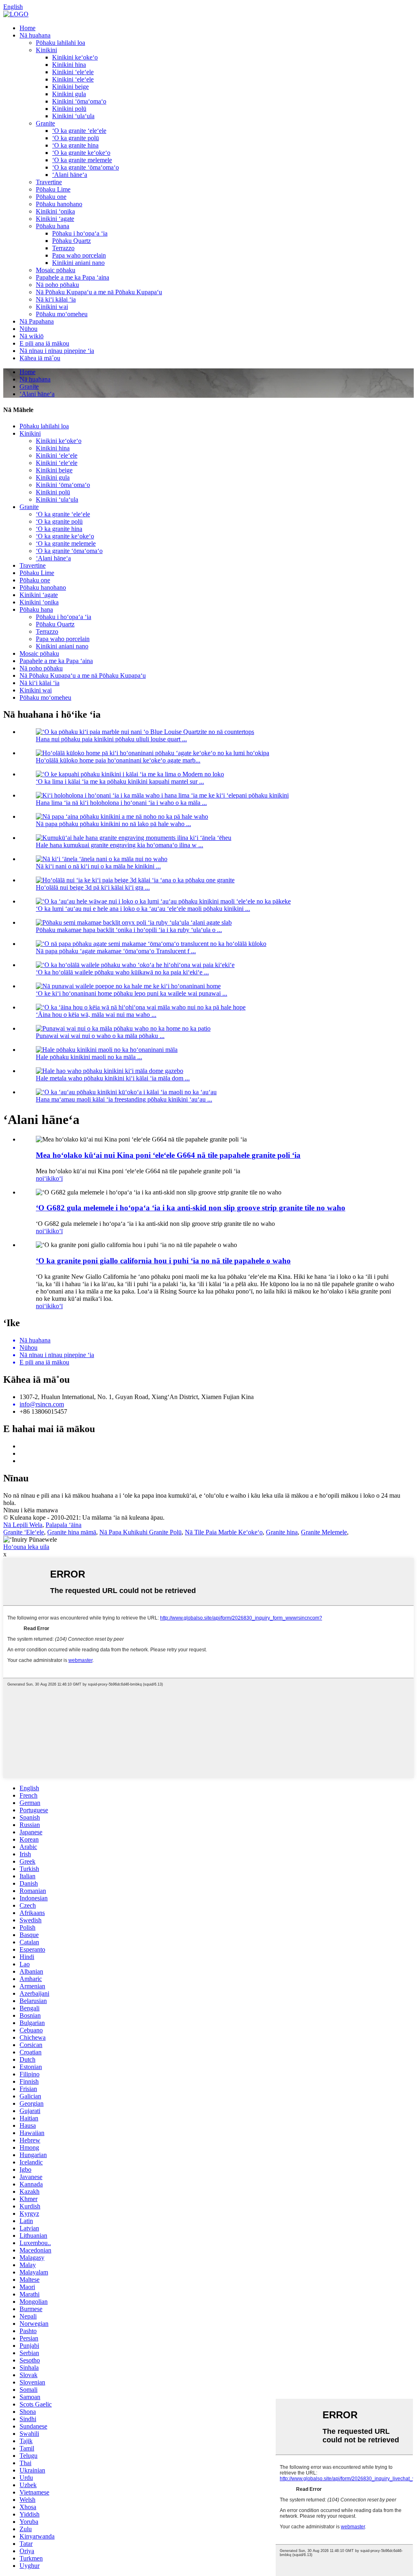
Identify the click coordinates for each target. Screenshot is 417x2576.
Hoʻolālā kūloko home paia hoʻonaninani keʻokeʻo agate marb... (118, 760)
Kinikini (46, 50)
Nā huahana (35, 35)
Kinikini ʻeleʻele (73, 72)
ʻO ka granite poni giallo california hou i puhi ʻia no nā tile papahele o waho (163, 1261)
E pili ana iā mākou (44, 343)
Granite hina (282, 1532)
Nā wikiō (32, 336)
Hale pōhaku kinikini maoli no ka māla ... (89, 1057)
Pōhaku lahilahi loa (60, 43)
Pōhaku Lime (53, 189)
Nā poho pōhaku (57, 285)
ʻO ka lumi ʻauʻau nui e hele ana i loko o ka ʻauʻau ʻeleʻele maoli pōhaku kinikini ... (143, 909)
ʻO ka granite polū (76, 138)
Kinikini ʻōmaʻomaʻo (79, 101)
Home (27, 28)
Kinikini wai (52, 307)
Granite (45, 123)
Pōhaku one (51, 197)
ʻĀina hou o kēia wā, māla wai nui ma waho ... (96, 1015)
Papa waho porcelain (79, 255)
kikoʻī (55, 1178)
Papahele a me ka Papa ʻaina (72, 277)
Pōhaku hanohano (59, 204)
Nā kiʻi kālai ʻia (56, 299)
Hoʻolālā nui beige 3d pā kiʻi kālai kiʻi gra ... (93, 887)
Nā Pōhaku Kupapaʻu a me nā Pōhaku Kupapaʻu (99, 292)
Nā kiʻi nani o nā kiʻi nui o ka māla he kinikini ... (98, 866)
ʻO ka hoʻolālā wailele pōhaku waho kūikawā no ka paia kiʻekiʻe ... (122, 972)
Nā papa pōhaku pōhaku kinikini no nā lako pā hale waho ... (113, 824)
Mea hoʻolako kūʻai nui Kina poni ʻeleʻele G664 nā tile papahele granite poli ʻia (168, 1155)
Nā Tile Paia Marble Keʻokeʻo (224, 1532)
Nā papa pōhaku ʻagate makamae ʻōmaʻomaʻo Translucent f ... (116, 951)
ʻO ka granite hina (75, 145)
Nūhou (29, 329)
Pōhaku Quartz (71, 241)
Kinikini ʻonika (55, 211)
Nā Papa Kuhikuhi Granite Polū (140, 1532)
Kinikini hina (69, 65)
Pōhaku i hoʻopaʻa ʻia (80, 233)
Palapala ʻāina (64, 1525)
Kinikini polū (69, 109)
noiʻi (42, 1178)
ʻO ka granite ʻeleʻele (79, 131)
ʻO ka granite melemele (82, 160)
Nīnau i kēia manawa (31, 1510)
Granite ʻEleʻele (24, 1532)
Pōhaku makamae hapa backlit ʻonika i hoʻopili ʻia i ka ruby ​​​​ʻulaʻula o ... (129, 930)
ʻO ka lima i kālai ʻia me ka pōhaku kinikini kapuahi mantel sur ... (120, 781)
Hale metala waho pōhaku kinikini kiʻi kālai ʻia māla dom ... (113, 1078)
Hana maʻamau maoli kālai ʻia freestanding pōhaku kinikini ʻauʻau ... (124, 1099)
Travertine (49, 182)
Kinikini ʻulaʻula (73, 116)
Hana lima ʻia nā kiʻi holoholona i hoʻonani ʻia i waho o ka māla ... (121, 803)
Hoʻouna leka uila (26, 1547)
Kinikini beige (70, 87)
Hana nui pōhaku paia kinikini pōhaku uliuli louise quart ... (111, 739)
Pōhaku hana (53, 226)
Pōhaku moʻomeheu (62, 314)
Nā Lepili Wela (23, 1525)
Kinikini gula (69, 94)
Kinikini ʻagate (55, 219)
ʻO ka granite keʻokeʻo (81, 153)
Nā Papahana (37, 321)
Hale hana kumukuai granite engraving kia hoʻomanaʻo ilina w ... (120, 845)
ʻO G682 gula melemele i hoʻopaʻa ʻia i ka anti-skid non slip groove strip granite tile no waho (191, 1208)
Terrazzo (63, 248)
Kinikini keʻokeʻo (75, 57)
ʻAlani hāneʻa (70, 175)
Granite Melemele (324, 1532)
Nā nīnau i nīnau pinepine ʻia (57, 351)
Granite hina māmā (72, 1532)
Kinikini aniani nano (78, 263)
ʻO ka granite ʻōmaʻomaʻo (86, 167)
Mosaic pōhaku (56, 270)
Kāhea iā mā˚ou (40, 358)
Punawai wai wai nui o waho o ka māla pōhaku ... (100, 1036)
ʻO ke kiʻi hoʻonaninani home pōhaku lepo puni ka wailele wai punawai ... (132, 993)
